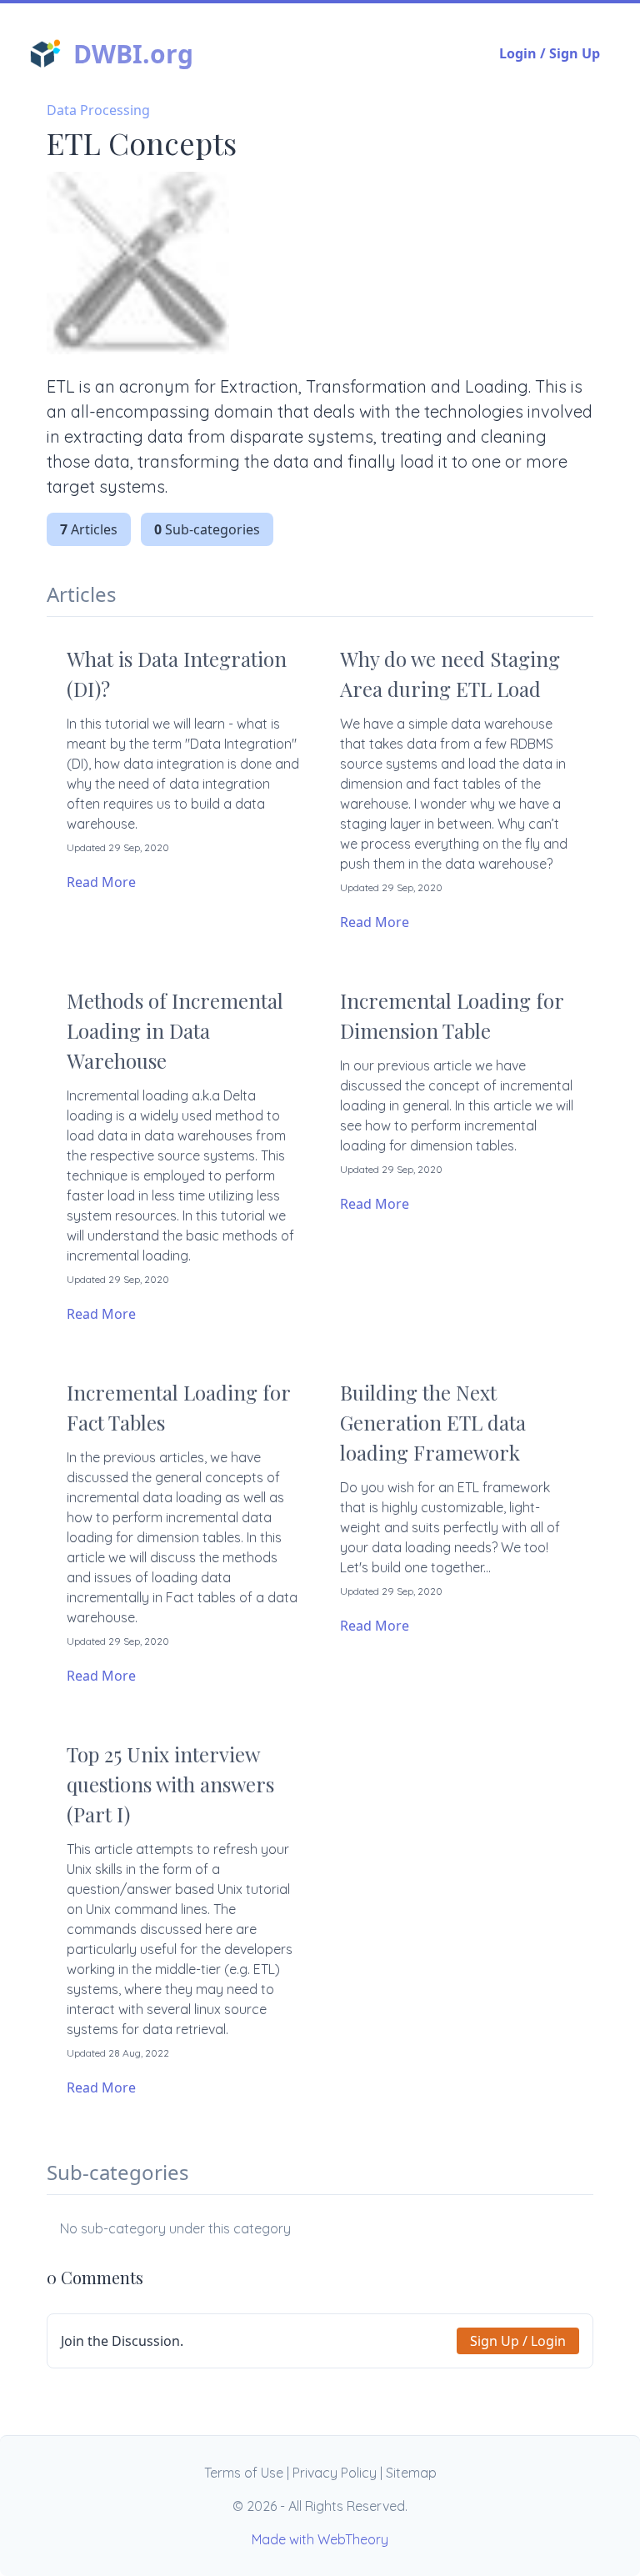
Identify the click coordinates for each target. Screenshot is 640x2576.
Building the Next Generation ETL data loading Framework (433, 1422)
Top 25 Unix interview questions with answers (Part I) (170, 1784)
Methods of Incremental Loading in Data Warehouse (175, 1030)
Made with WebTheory (320, 2539)
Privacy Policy (335, 2473)
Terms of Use (244, 2473)
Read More (101, 882)
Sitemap (411, 2473)
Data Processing (98, 110)
